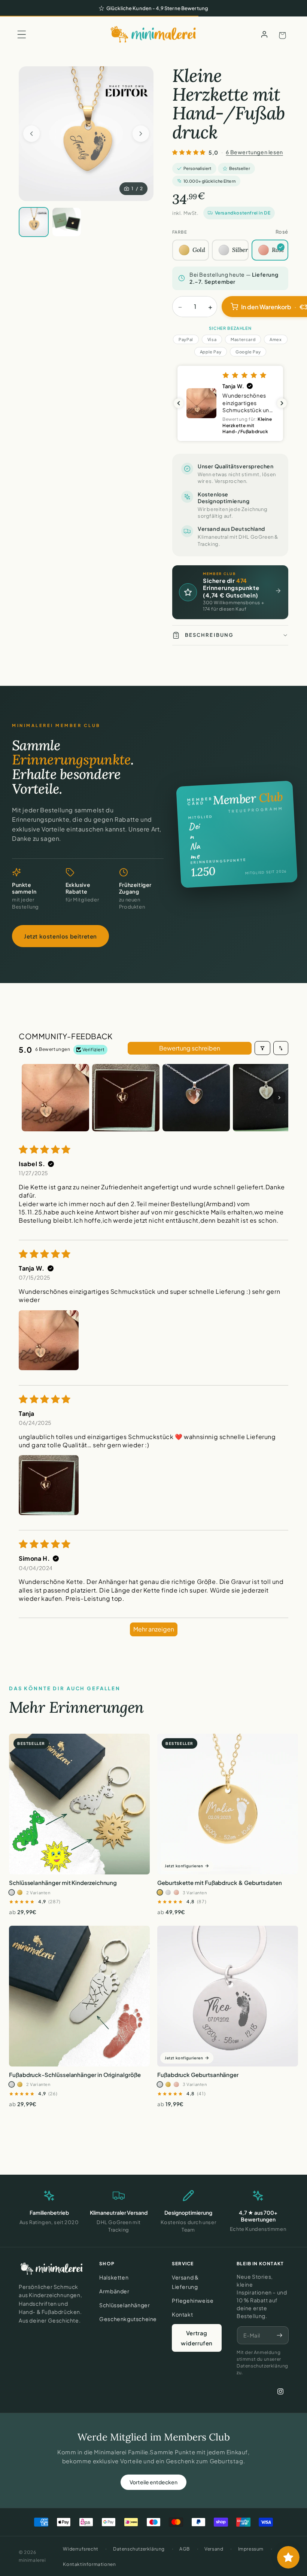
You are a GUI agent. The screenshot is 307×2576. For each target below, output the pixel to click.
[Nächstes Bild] (141, 134)
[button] (22, 34)
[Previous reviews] (179, 403)
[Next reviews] (282, 403)
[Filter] (262, 1048)
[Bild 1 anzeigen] (34, 222)
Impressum (251, 2549)
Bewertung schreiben (190, 1048)
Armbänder (114, 2291)
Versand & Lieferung (185, 2282)
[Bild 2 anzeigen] (67, 222)
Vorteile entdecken (153, 2482)
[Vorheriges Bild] (31, 134)
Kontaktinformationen (89, 2564)
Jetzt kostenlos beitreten (60, 936)
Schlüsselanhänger (124, 2305)
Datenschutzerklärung (139, 2549)
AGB (185, 2549)
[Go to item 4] (267, 1098)
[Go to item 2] (126, 1098)
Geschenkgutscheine (128, 2319)
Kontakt (182, 2314)
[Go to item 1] (55, 1098)
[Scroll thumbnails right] (279, 1098)
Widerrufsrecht (80, 2549)
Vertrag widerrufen (197, 2338)
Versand (214, 2549)
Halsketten (114, 2277)
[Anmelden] (264, 34)
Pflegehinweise (193, 2300)
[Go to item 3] (196, 1098)
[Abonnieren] (279, 2335)
